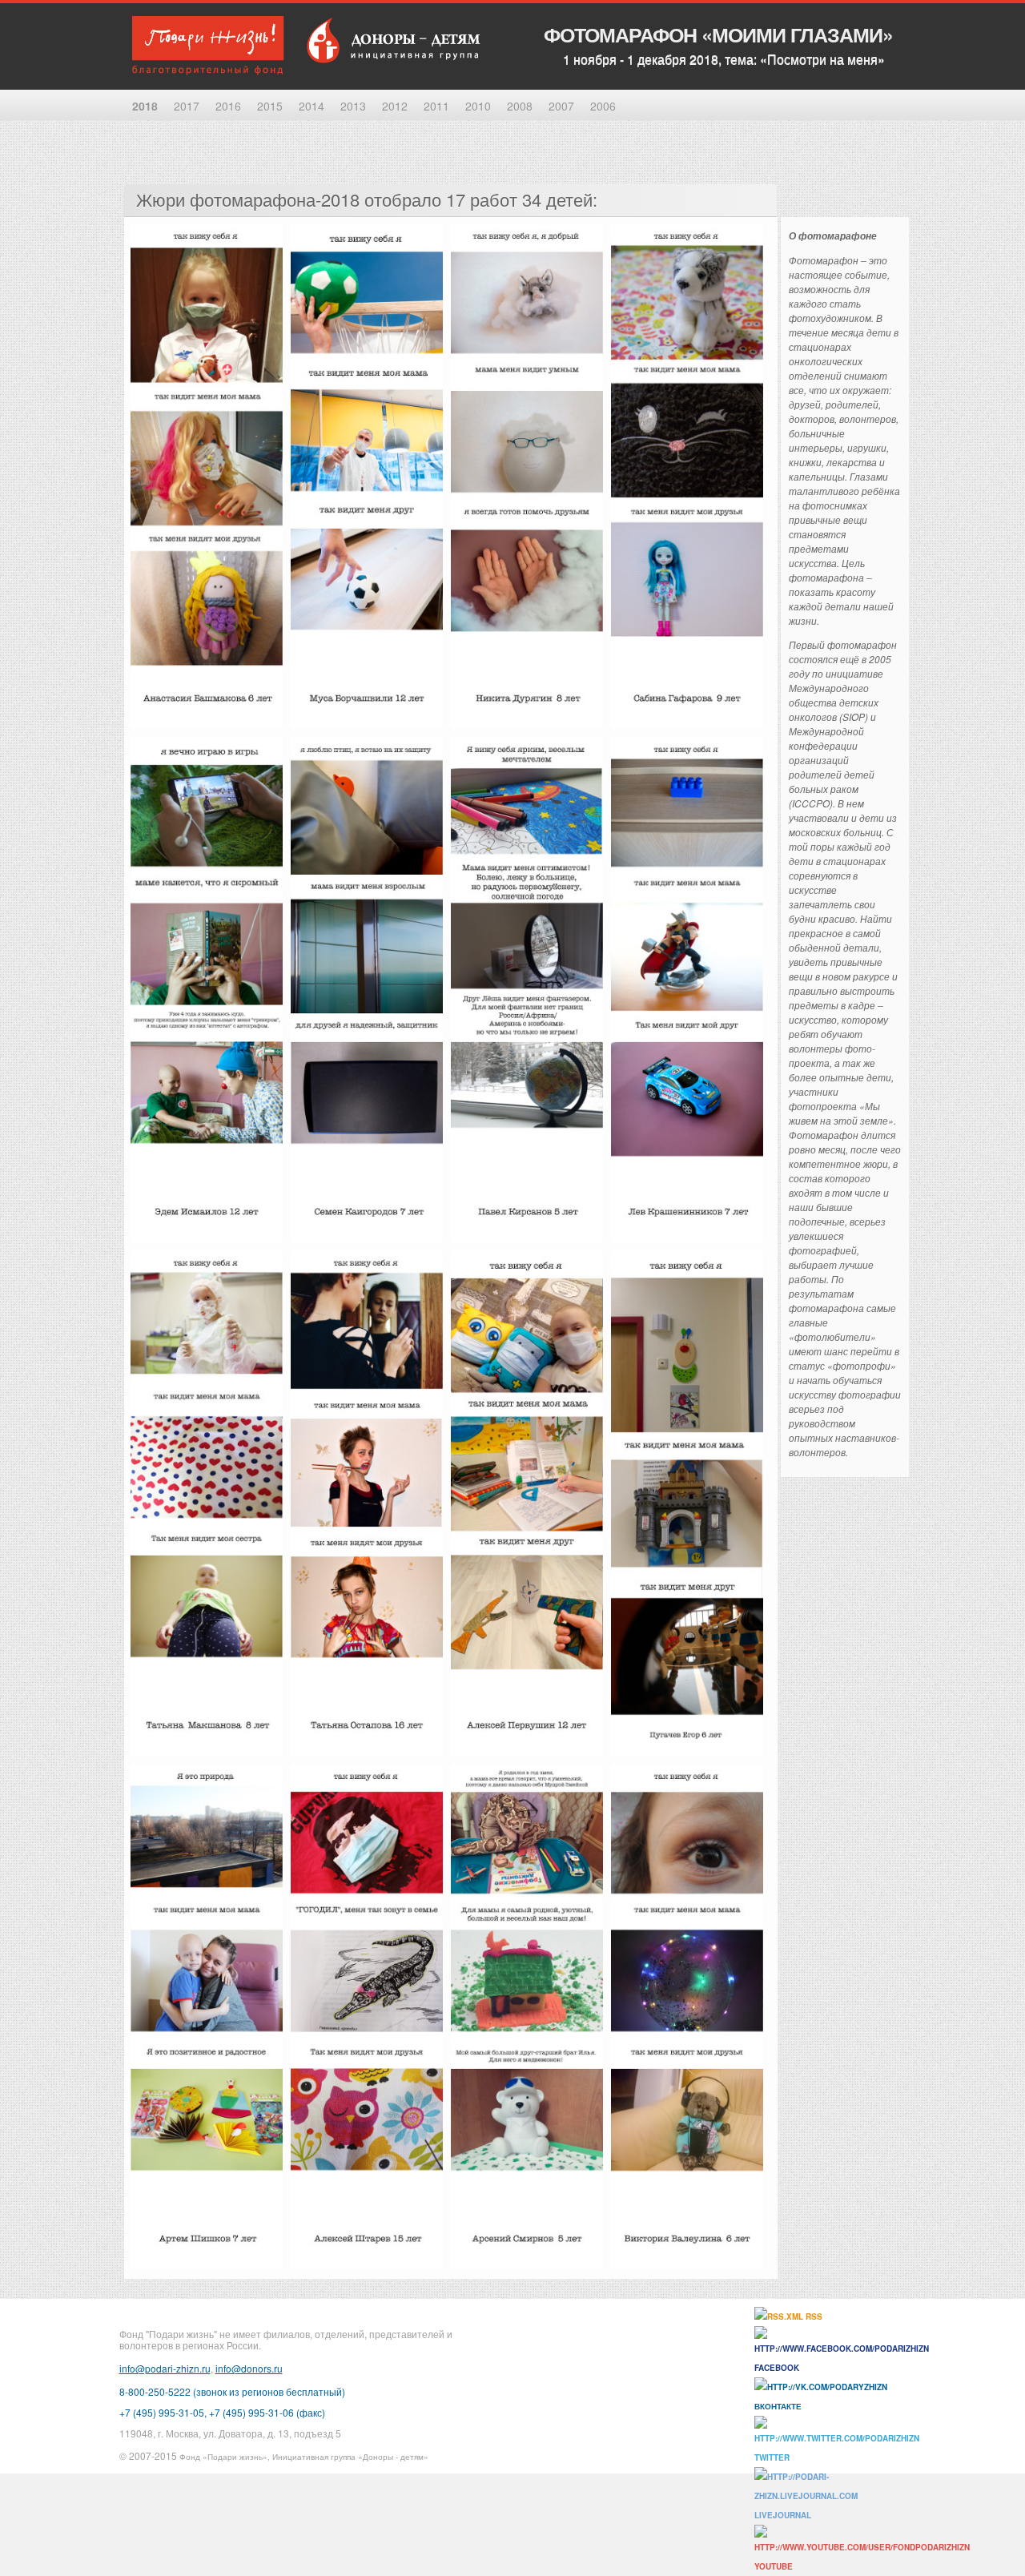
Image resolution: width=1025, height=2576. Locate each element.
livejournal (783, 2515)
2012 (395, 106)
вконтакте (778, 2406)
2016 (228, 106)
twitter (772, 2457)
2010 (478, 106)
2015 (270, 106)
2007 (561, 106)
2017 (187, 106)
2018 (145, 106)
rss (813, 2316)
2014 (312, 106)
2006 (603, 106)
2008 (520, 106)
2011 (436, 106)
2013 (353, 106)
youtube (774, 2566)
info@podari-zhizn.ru (165, 2368)
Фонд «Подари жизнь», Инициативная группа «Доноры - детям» (304, 2457)
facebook (777, 2368)
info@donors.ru (249, 2368)
